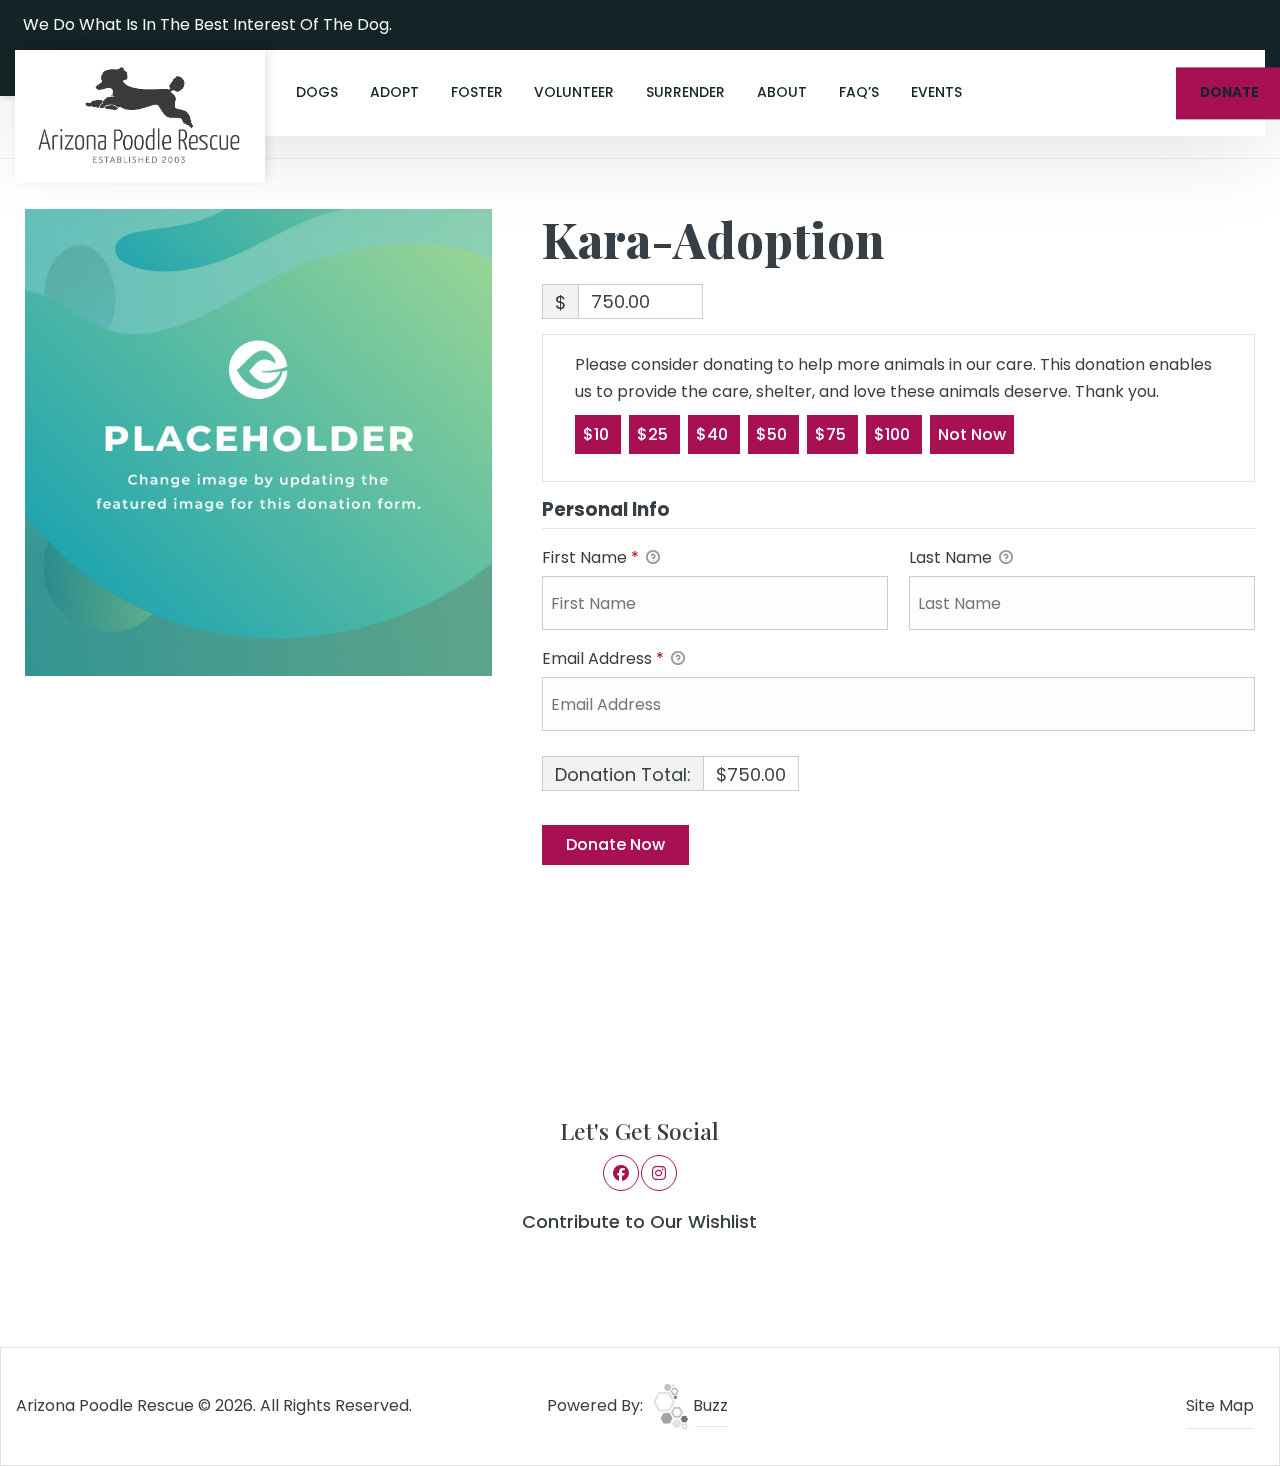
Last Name (952, 557)
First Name (590, 557)
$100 (894, 434)
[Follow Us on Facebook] (1218, 25)
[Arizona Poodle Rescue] (140, 116)
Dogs (317, 92)
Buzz (708, 1405)
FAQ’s (859, 92)
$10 (598, 434)
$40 (714, 434)
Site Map (1220, 1405)
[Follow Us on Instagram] (1244, 25)
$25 (654, 434)
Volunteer (574, 92)
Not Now (972, 434)
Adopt (394, 92)
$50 (773, 434)
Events (936, 92)
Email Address (603, 658)
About (782, 92)
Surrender (685, 92)
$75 (832, 434)
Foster (477, 92)
